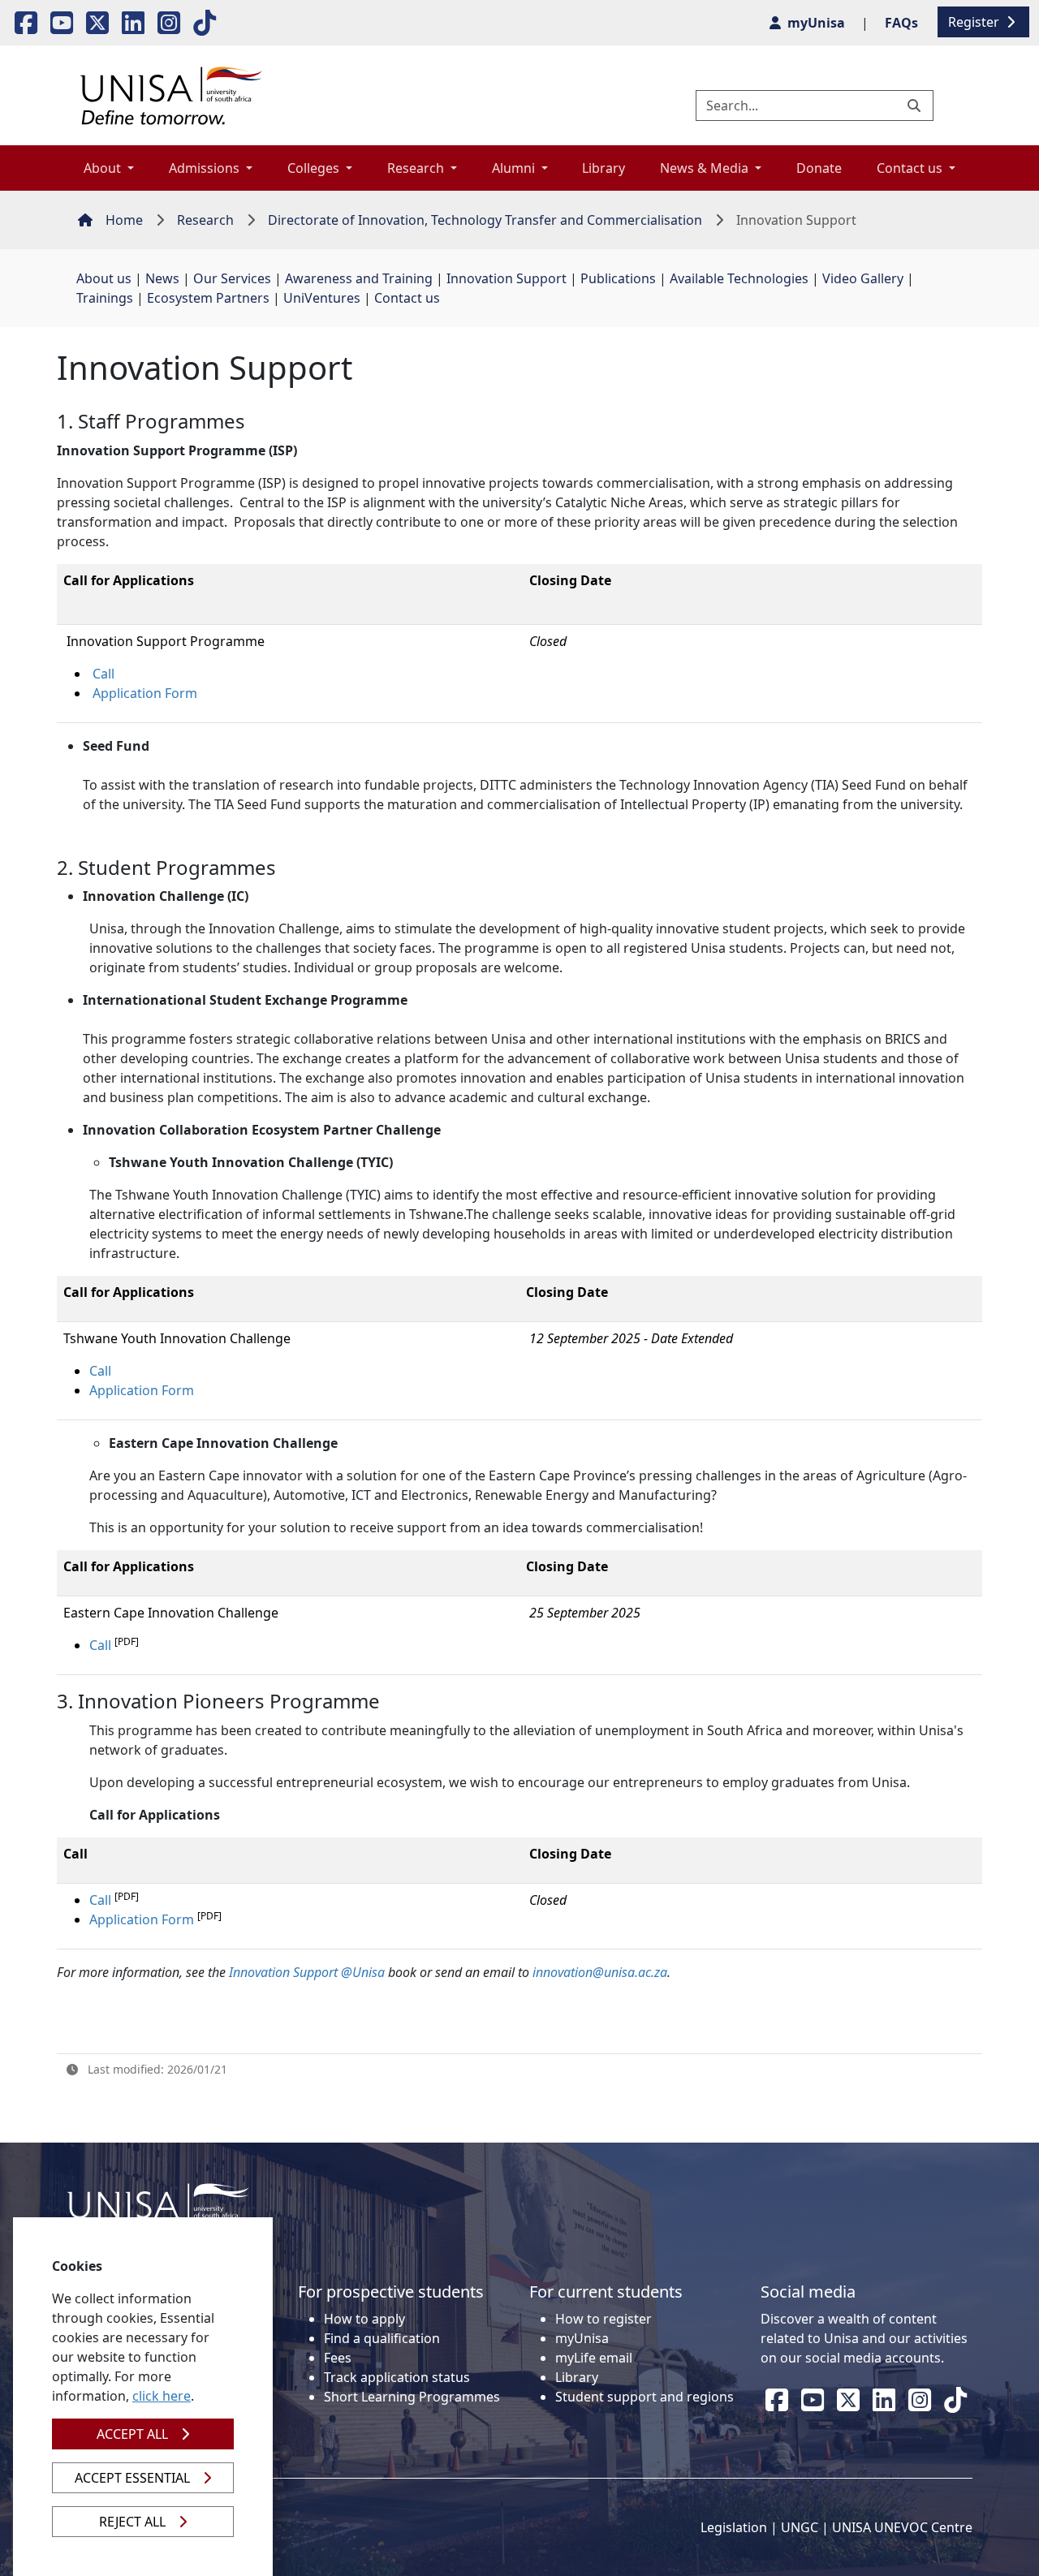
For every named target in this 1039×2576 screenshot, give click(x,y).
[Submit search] (916, 106)
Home (124, 220)
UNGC (800, 2527)
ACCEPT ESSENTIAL (132, 2478)
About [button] (104, 168)
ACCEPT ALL (132, 2434)
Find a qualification (382, 2338)
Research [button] (417, 168)
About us (104, 278)
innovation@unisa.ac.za (600, 1972)
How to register (604, 2319)
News (162, 278)
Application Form (145, 693)
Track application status (397, 2377)
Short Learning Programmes (412, 2397)
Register (975, 22)
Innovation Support (507, 278)
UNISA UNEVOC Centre (902, 2527)
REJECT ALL (132, 2522)
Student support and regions (645, 2397)
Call (103, 674)
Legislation (734, 2527)
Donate (819, 168)
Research (205, 220)
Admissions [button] (206, 168)
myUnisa (582, 2338)
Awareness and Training (359, 278)
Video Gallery (863, 278)
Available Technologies (739, 278)
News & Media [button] (706, 168)
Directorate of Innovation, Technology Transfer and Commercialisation (485, 220)
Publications (618, 278)
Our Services (232, 278)
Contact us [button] (911, 168)
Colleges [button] (315, 168)
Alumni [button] (515, 168)
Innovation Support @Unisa (307, 1972)
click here (162, 2396)
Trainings (105, 298)
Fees (338, 2358)
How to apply (364, 2319)
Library (604, 168)
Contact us (407, 298)
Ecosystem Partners (208, 298)
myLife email (594, 2358)
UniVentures (322, 298)
